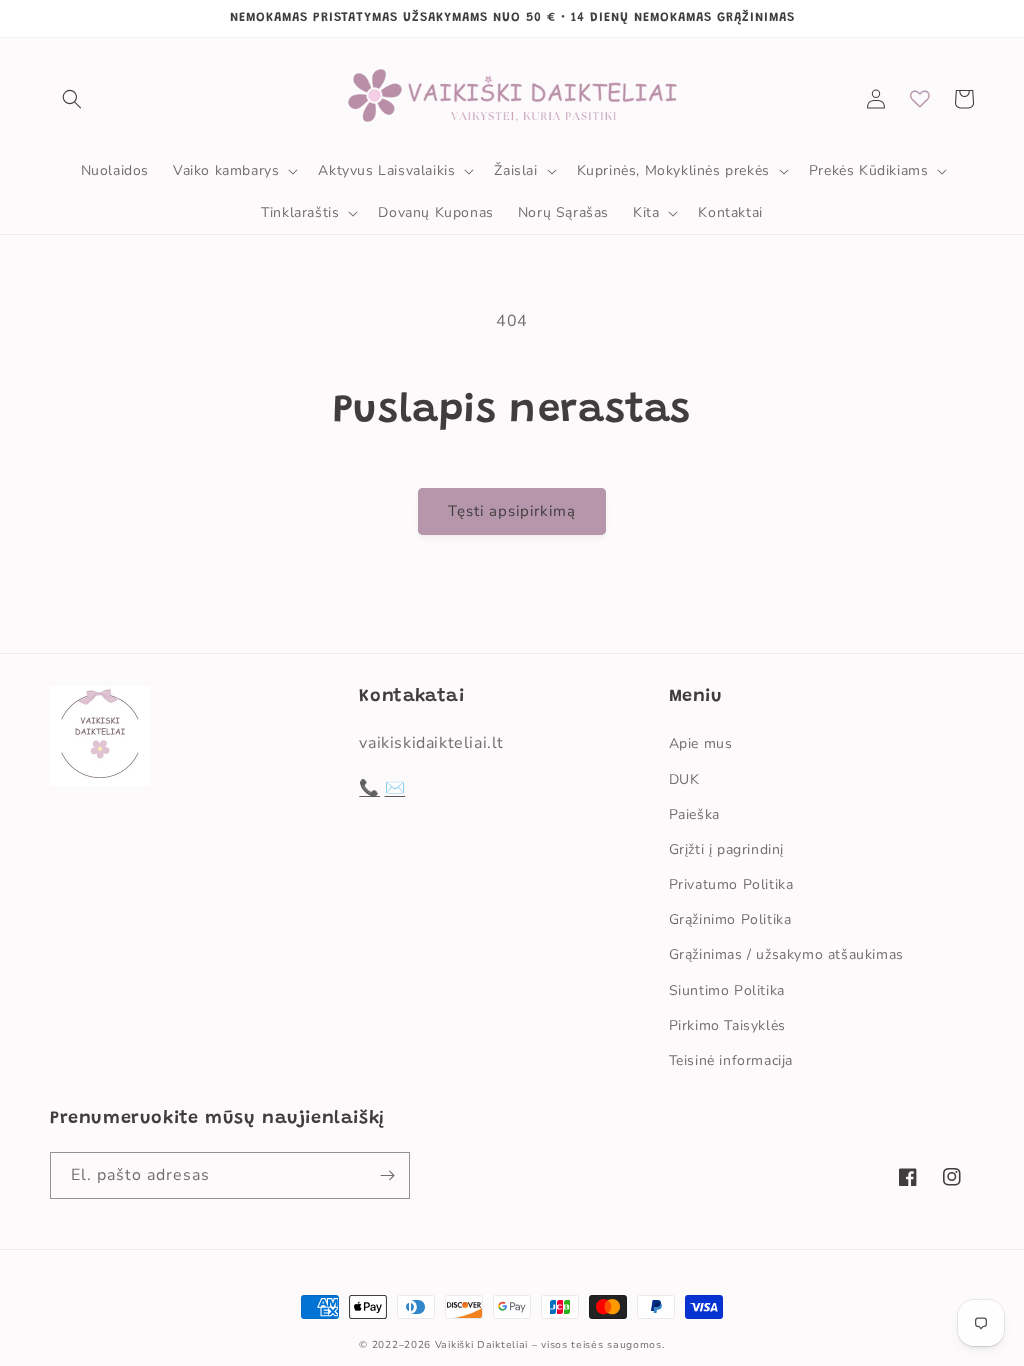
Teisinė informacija (731, 1060)
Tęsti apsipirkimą (512, 511)
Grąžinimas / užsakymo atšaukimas (786, 954)
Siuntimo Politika (727, 990)
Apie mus (701, 743)
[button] (72, 99)
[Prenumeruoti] (387, 1175)
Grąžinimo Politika (730, 919)
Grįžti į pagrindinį (726, 849)
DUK (684, 779)
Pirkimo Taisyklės (727, 1025)
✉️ (395, 788)
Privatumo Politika (731, 884)
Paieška (694, 814)
